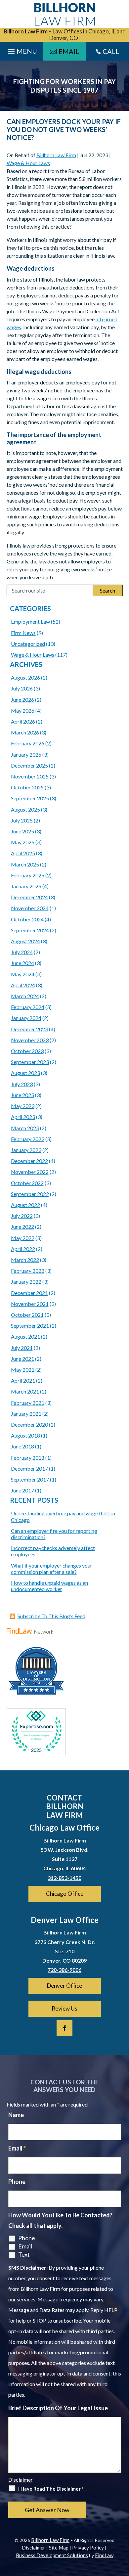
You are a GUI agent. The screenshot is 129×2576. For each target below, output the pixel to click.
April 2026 (23, 721)
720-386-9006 (64, 1970)
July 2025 (22, 820)
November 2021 (30, 1304)
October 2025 (27, 787)
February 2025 (28, 875)
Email (17, 2148)
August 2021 (25, 1336)
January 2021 (26, 1414)
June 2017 (22, 1490)
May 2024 (23, 974)
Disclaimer (21, 2480)
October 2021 (27, 1315)
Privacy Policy (88, 2548)
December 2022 (29, 1161)
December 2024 (29, 897)
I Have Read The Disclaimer (51, 2489)
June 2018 (22, 1446)
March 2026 (25, 732)
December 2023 (29, 1029)
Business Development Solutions (52, 2555)
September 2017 (30, 1479)
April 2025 (23, 853)
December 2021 (29, 1293)
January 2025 (26, 886)
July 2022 (22, 1216)
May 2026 (23, 711)
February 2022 (28, 1271)
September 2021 (30, 1326)
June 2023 (22, 1095)
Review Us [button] (64, 2008)
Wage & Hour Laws (28, 163)
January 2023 (26, 1150)
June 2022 (22, 1227)
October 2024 (27, 919)
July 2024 (22, 952)
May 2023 (23, 1106)
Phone (17, 2182)
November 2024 (30, 908)
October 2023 (27, 1051)
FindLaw (104, 2555)
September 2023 (30, 1062)
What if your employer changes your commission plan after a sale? (52, 1569)
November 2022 (30, 1172)
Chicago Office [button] (65, 1894)
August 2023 (25, 1073)
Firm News (23, 633)
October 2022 (27, 1183)
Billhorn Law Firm (56, 155)
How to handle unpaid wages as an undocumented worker (49, 1586)
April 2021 (23, 1380)
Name (16, 2115)
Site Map (59, 2548)
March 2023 (25, 1128)
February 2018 (28, 1458)
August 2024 (25, 941)
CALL (111, 51)
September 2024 (30, 930)
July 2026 (22, 688)
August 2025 (25, 809)
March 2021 (25, 1391)
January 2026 (26, 755)
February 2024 (28, 1007)
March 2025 (25, 864)
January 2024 (26, 1018)
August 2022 (25, 1205)
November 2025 (30, 776)
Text (24, 2254)
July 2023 (22, 1084)
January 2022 (26, 1282)
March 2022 (25, 1260)
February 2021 (28, 1403)
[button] (122, 2528)
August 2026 (25, 677)
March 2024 (25, 996)
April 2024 (23, 985)
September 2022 (30, 1194)
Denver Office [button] (64, 1986)
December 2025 (29, 765)
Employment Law (30, 622)
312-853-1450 (64, 1878)
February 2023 (28, 1139)
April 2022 (23, 1249)
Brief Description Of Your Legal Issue (58, 2408)
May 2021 (23, 1370)
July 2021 (22, 1348)
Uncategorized (28, 644)
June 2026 (22, 700)
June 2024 (22, 963)
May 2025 (23, 842)
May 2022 (23, 1238)
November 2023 (30, 1040)
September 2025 (30, 798)
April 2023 (23, 1117)
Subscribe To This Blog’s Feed (51, 1616)
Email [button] (69, 51)
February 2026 (28, 743)
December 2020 (29, 1424)
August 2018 (25, 1435)
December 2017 (29, 1468)
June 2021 (22, 1359)
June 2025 (22, 831)
